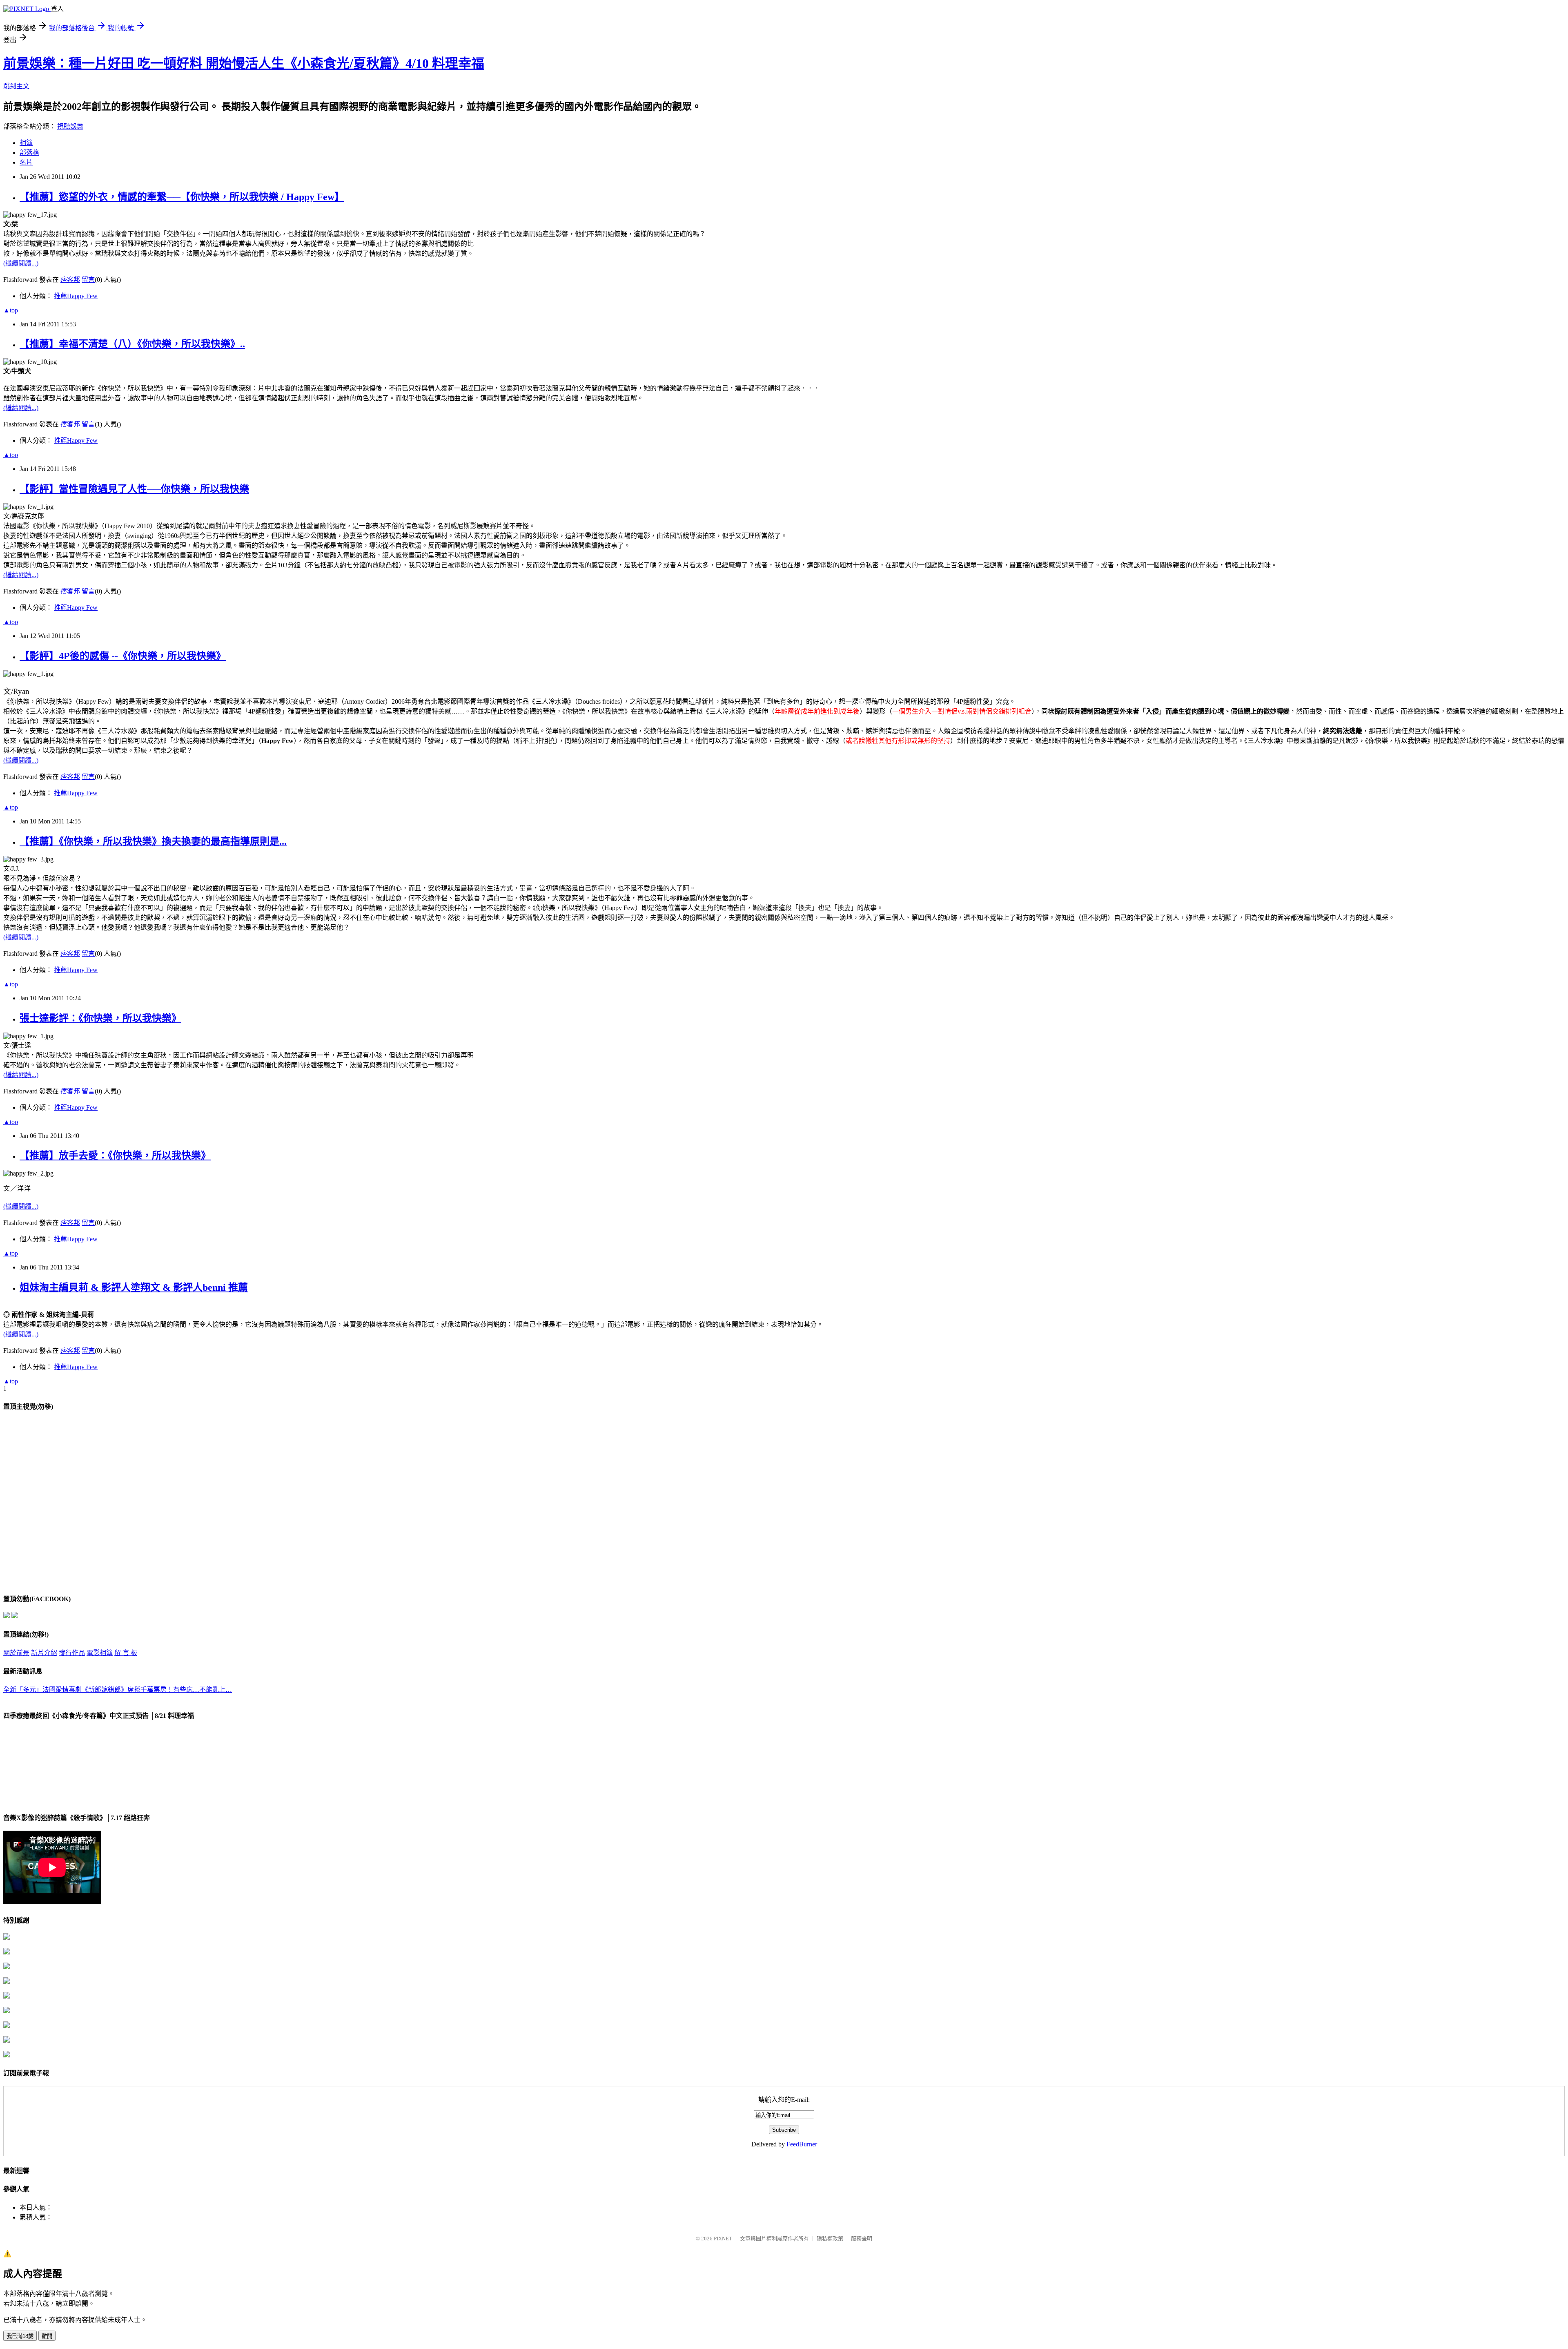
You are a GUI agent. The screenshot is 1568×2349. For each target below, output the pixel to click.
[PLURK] (15, 1616)
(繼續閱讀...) (21, 263)
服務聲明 (862, 2239)
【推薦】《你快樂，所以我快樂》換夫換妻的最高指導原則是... (153, 841)
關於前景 (16, 1653)
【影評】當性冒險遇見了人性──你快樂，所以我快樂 (134, 489)
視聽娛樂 (70, 126)
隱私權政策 (830, 2239)
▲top (11, 310)
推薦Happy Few (76, 296)
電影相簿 (100, 1653)
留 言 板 (126, 1653)
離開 (47, 2336)
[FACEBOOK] (7, 1616)
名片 (26, 162)
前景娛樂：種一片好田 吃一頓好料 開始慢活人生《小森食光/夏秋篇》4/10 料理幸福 (244, 63)
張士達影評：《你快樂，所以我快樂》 (100, 1018)
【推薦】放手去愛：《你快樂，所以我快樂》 (115, 1156)
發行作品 (72, 1653)
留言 (88, 280)
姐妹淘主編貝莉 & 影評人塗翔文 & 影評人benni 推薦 (134, 1287)
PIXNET (723, 2239)
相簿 (26, 143)
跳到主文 (16, 86)
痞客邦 (70, 280)
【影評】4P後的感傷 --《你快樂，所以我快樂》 (123, 656)
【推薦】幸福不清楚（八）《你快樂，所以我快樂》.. (132, 344)
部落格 (29, 153)
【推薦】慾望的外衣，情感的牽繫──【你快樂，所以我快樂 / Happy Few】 (182, 197)
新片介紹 (44, 1653)
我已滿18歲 (20, 2336)
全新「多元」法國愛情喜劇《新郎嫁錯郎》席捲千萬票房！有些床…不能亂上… (118, 1690)
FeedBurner (802, 2144)
